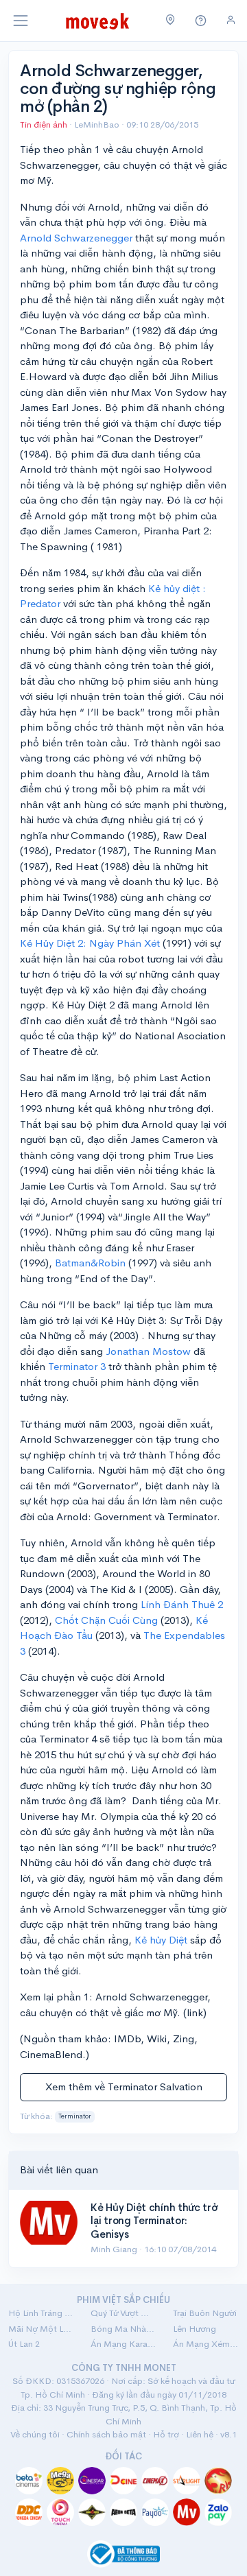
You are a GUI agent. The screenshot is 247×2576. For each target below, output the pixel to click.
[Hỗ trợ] (201, 21)
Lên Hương (195, 2329)
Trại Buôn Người (205, 2313)
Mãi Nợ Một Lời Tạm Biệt (41, 2329)
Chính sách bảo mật (106, 2434)
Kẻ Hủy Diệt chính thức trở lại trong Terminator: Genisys (154, 2221)
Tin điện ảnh (44, 125)
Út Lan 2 (24, 2344)
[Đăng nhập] (231, 20)
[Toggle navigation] (21, 21)
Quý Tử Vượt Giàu (123, 2313)
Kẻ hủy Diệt (161, 1940)
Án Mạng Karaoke (123, 2344)
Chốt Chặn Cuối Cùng (106, 1620)
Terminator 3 (77, 1366)
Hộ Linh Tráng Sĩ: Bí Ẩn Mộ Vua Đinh (41, 2313)
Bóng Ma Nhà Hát (123, 2329)
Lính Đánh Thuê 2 (182, 1604)
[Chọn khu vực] (170, 21)
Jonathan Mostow (148, 1351)
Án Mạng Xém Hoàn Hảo (206, 2344)
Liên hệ (200, 2434)
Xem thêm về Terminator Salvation (124, 2087)
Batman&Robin (90, 1263)
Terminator (75, 2116)
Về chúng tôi (35, 2434)
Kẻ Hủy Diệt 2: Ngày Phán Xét (90, 943)
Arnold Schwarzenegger (76, 238)
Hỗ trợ (166, 2434)
